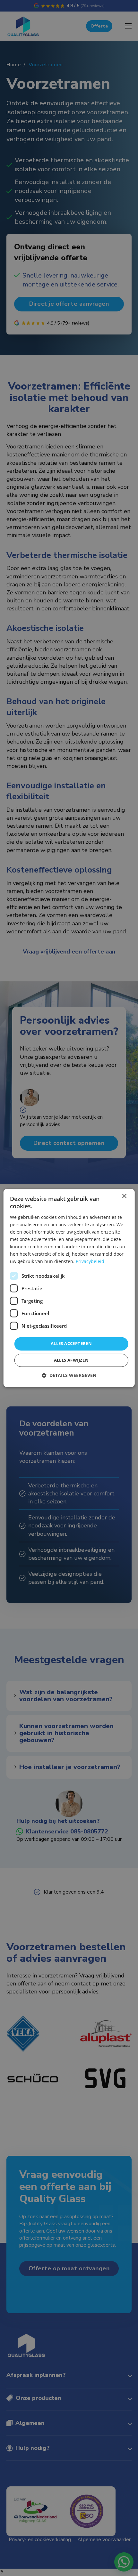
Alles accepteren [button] (71, 1344)
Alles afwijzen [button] (71, 1360)
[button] (69, 1376)
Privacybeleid (90, 1262)
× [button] (124, 1196)
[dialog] (69, 1288)
